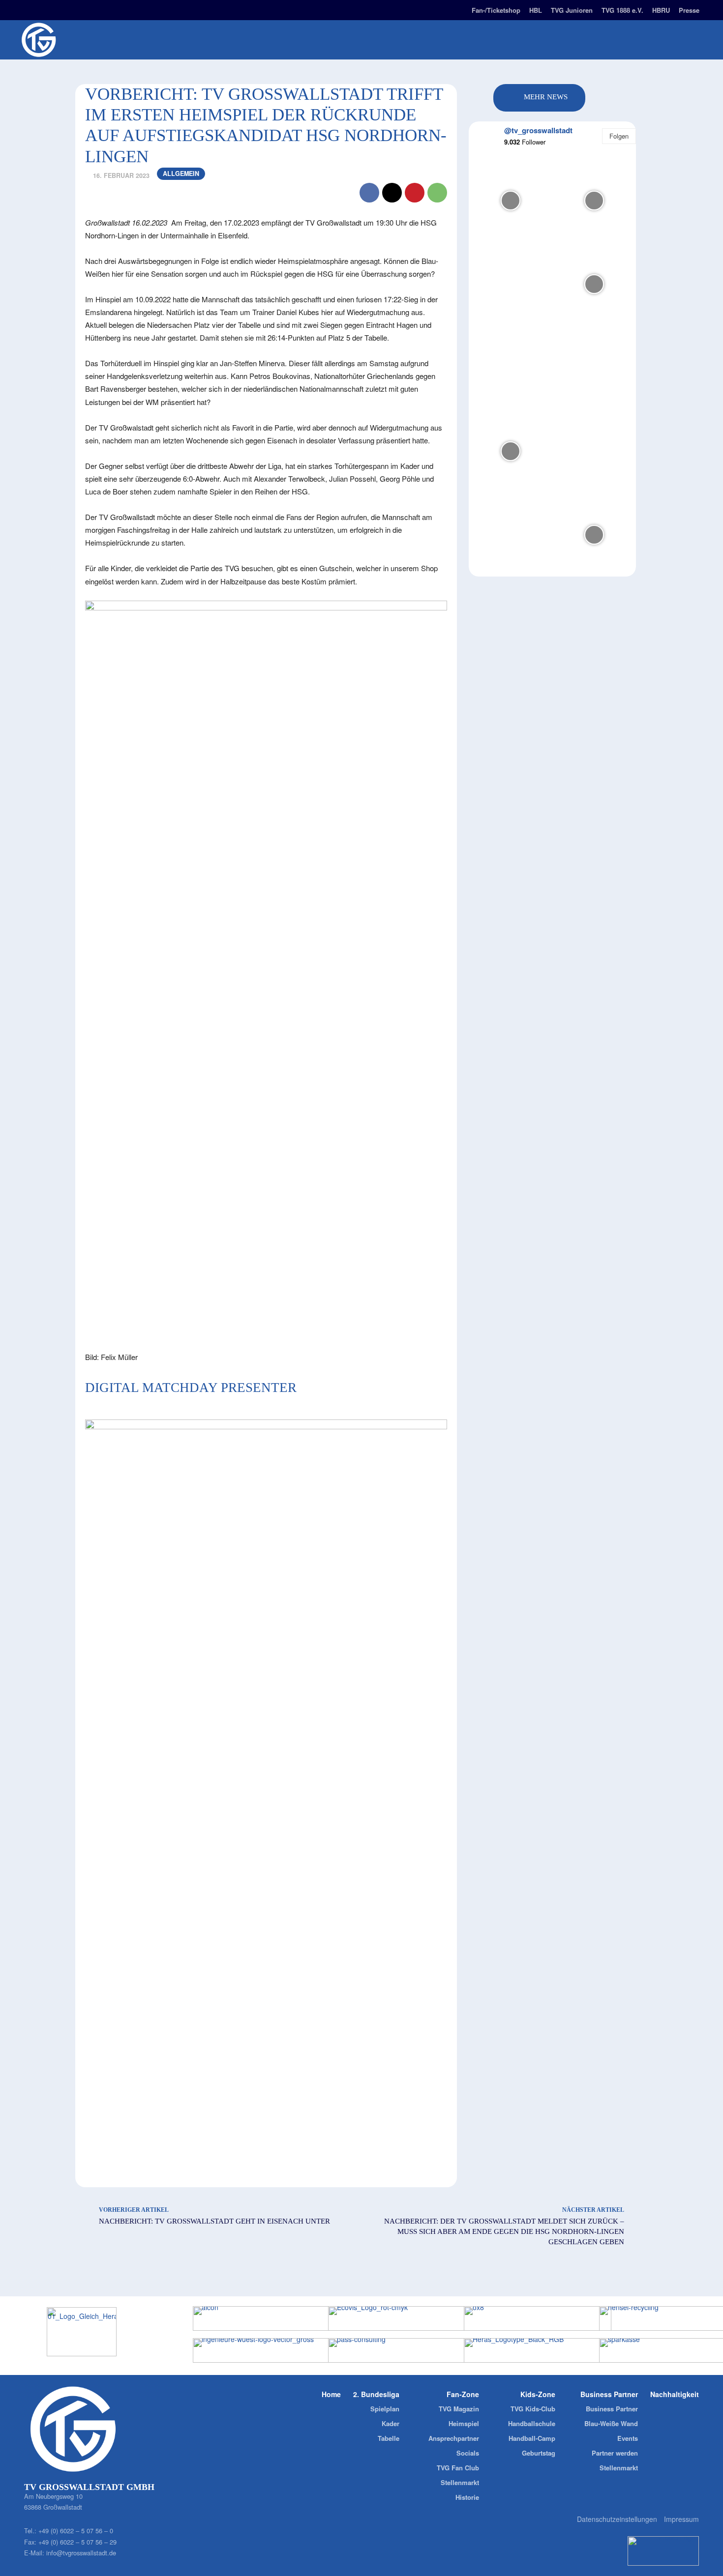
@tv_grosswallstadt (538, 130)
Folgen (619, 136)
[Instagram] (28, 9)
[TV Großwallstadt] (96, 40)
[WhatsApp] (437, 193)
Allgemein (181, 174)
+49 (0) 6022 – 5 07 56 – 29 (77, 2542)
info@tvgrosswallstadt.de (81, 2553)
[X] (392, 193)
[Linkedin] (62, 9)
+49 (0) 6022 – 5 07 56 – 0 (76, 2531)
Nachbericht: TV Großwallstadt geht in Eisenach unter (214, 2221)
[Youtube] (97, 9)
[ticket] (114, 9)
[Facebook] (45, 9)
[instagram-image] (511, 201)
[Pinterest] (415, 193)
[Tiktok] (79, 9)
